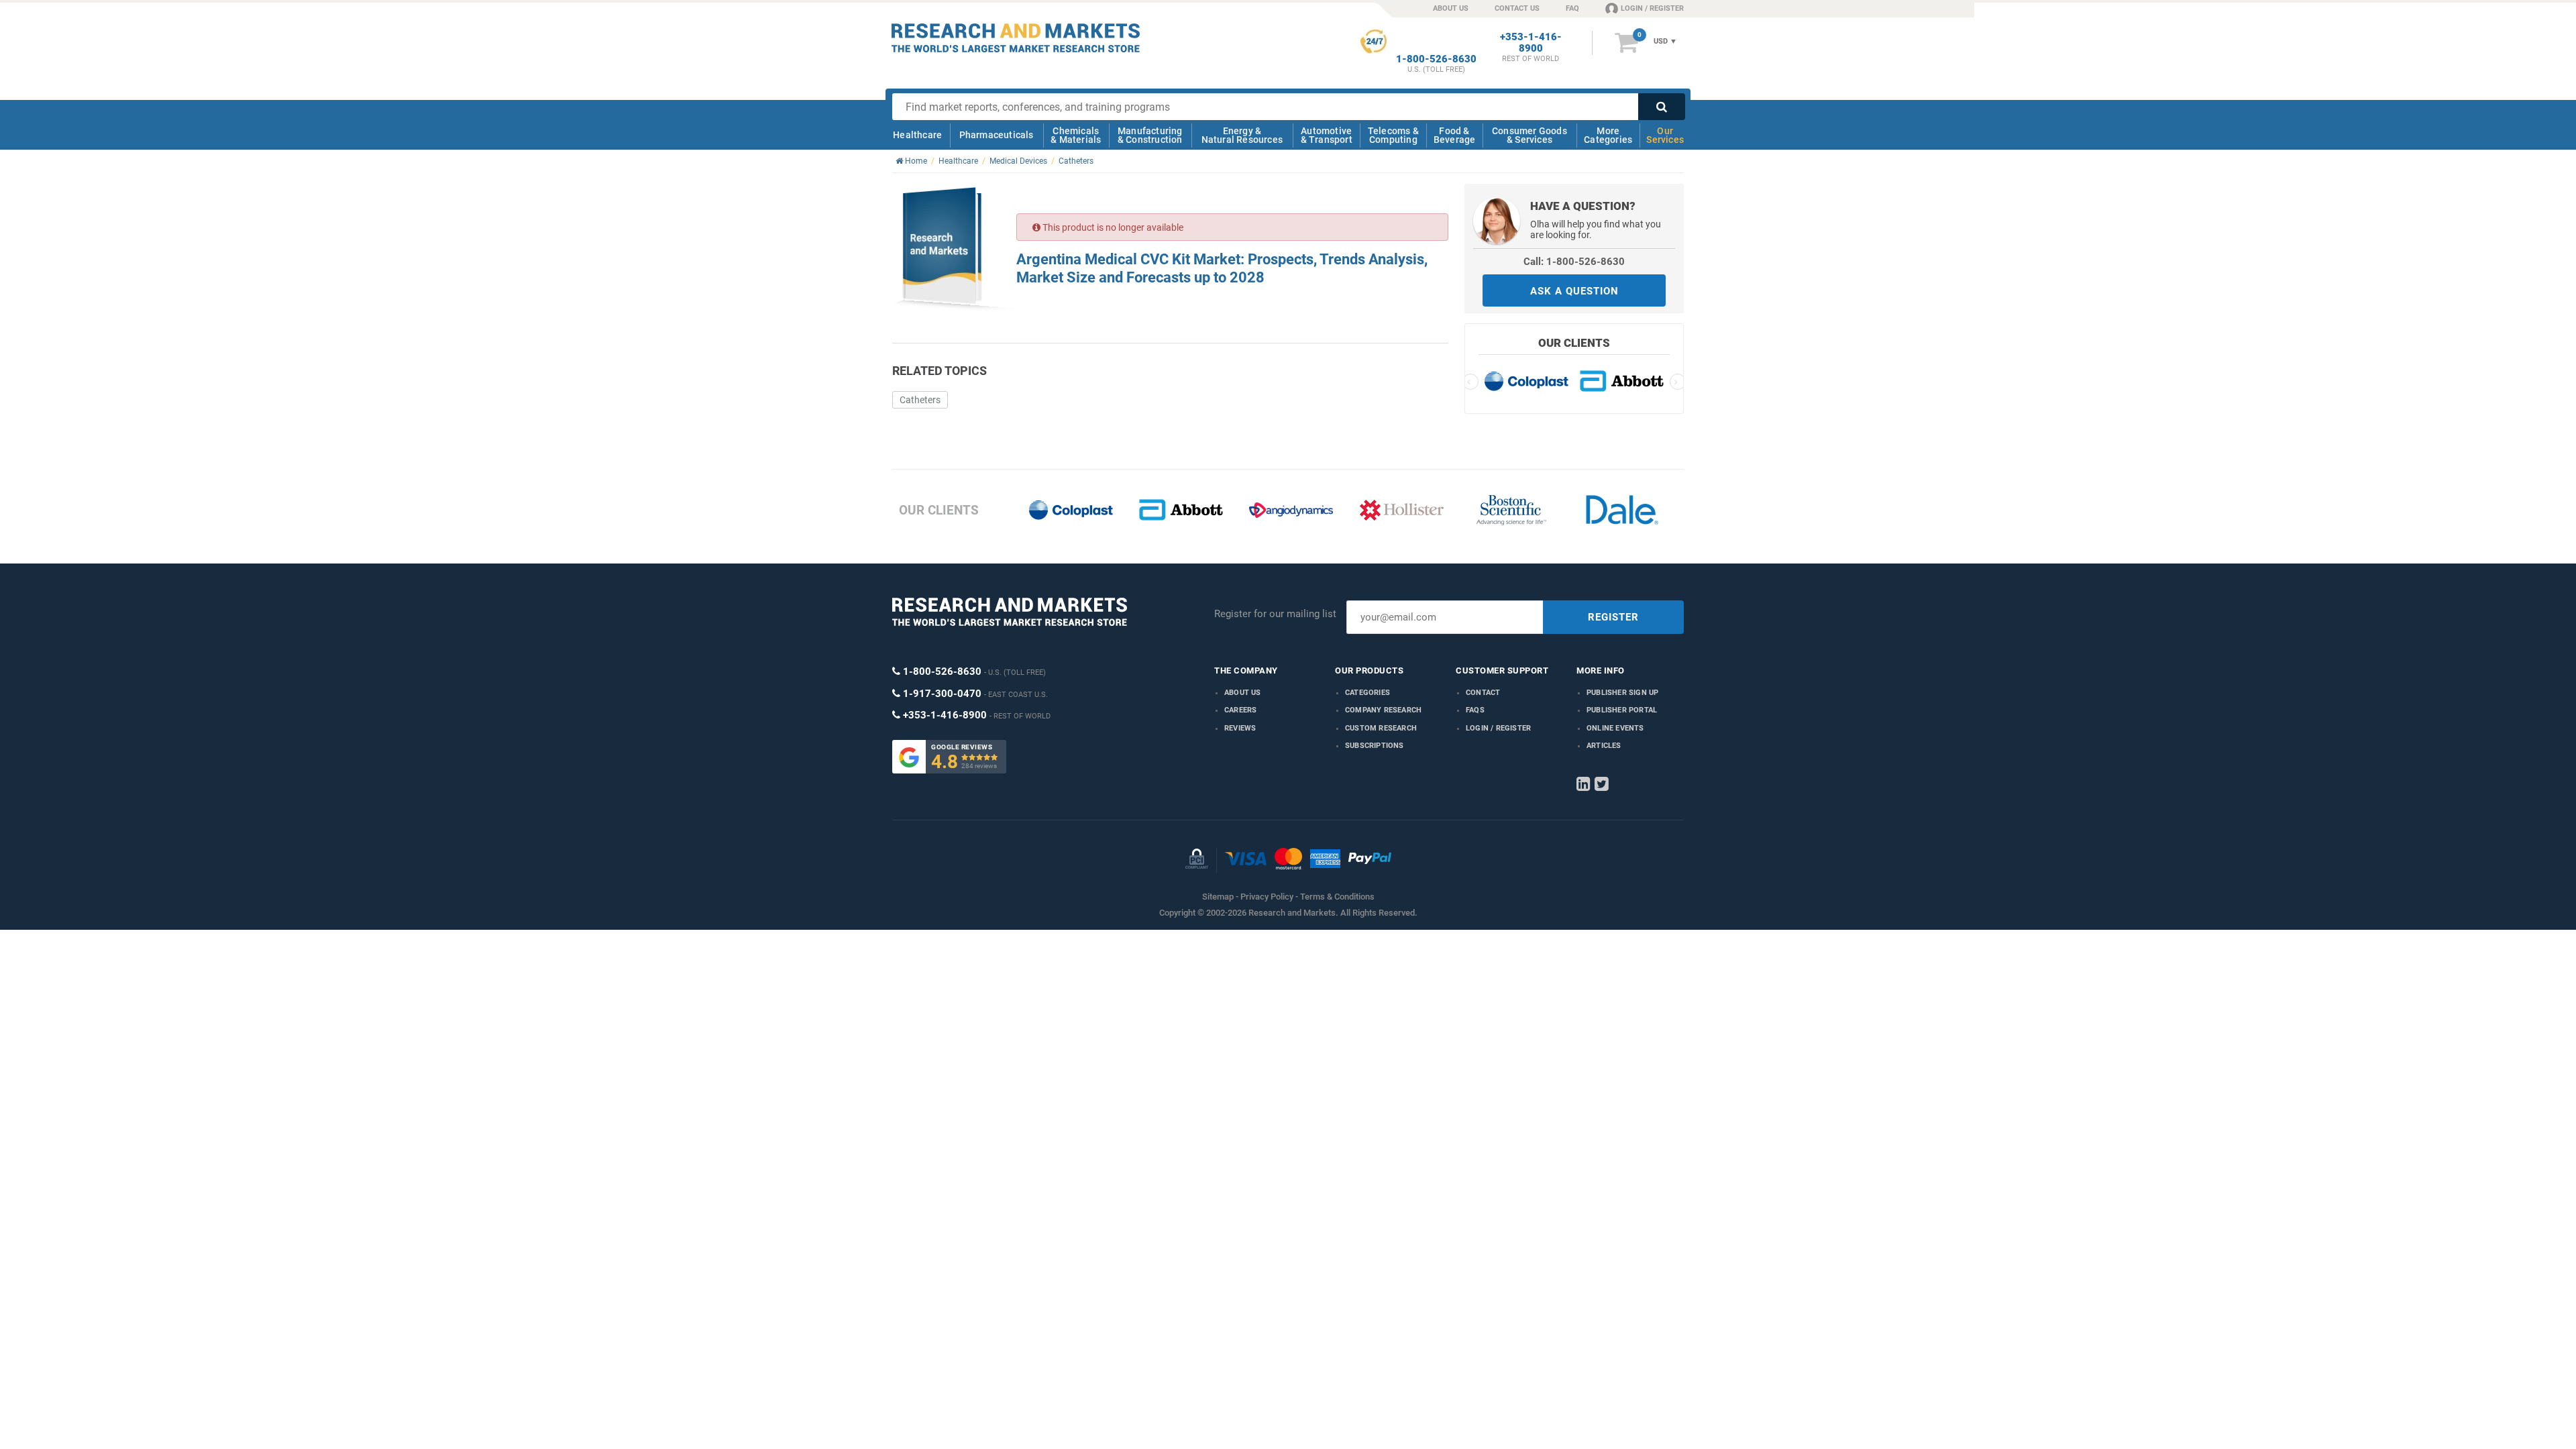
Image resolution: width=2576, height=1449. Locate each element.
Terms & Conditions (1337, 897)
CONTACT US (1517, 8)
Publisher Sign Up (1622, 693)
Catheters (920, 400)
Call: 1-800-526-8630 (1574, 262)
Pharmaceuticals (997, 135)
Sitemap (1218, 897)
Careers (1240, 710)
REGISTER (1613, 617)
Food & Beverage (1455, 135)
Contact (1483, 693)
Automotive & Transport (1327, 135)
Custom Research (1381, 728)
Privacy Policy (1267, 897)
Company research (1383, 710)
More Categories (1608, 135)
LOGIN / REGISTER (1652, 8)
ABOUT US (1451, 8)
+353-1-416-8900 (1531, 43)
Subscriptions (1375, 746)
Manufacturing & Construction (1150, 135)
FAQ (1572, 8)
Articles (1604, 746)
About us (1243, 693)
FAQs (1475, 710)
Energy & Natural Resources (1242, 135)
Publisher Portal (1622, 710)
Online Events (1615, 728)
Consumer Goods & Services (1529, 135)
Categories (1367, 693)
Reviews (1240, 728)
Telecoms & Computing (1393, 135)
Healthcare (917, 135)
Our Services (1665, 135)
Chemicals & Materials (1076, 135)
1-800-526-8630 (1436, 59)
